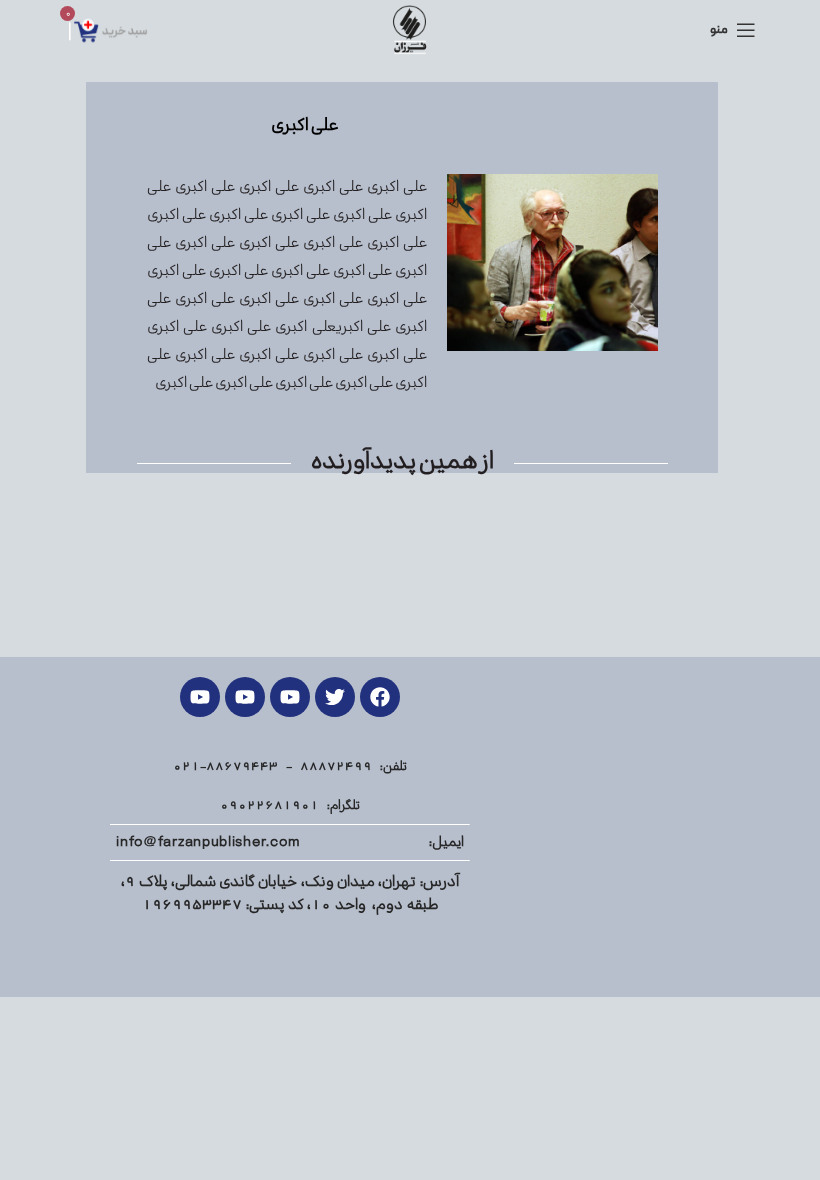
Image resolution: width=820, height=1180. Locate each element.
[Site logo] (409, 29)
